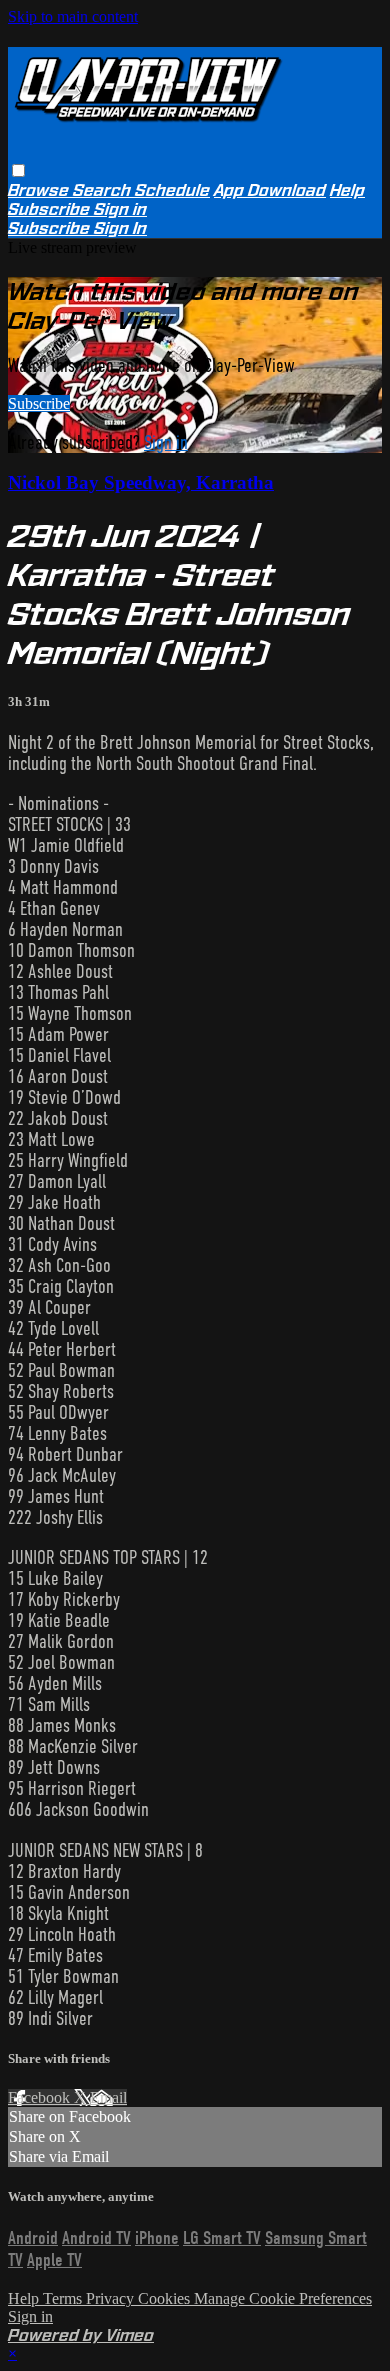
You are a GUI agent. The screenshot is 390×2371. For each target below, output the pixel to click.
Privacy (112, 2298)
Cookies (166, 2298)
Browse (40, 190)
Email (108, 2097)
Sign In (120, 228)
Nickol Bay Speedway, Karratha (141, 482)
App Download (270, 190)
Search (104, 190)
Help (347, 190)
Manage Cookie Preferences (283, 2298)
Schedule (172, 190)
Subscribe (39, 403)
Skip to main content (73, 16)
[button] (18, 170)
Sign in (120, 209)
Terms (64, 2298)
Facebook (41, 2097)
